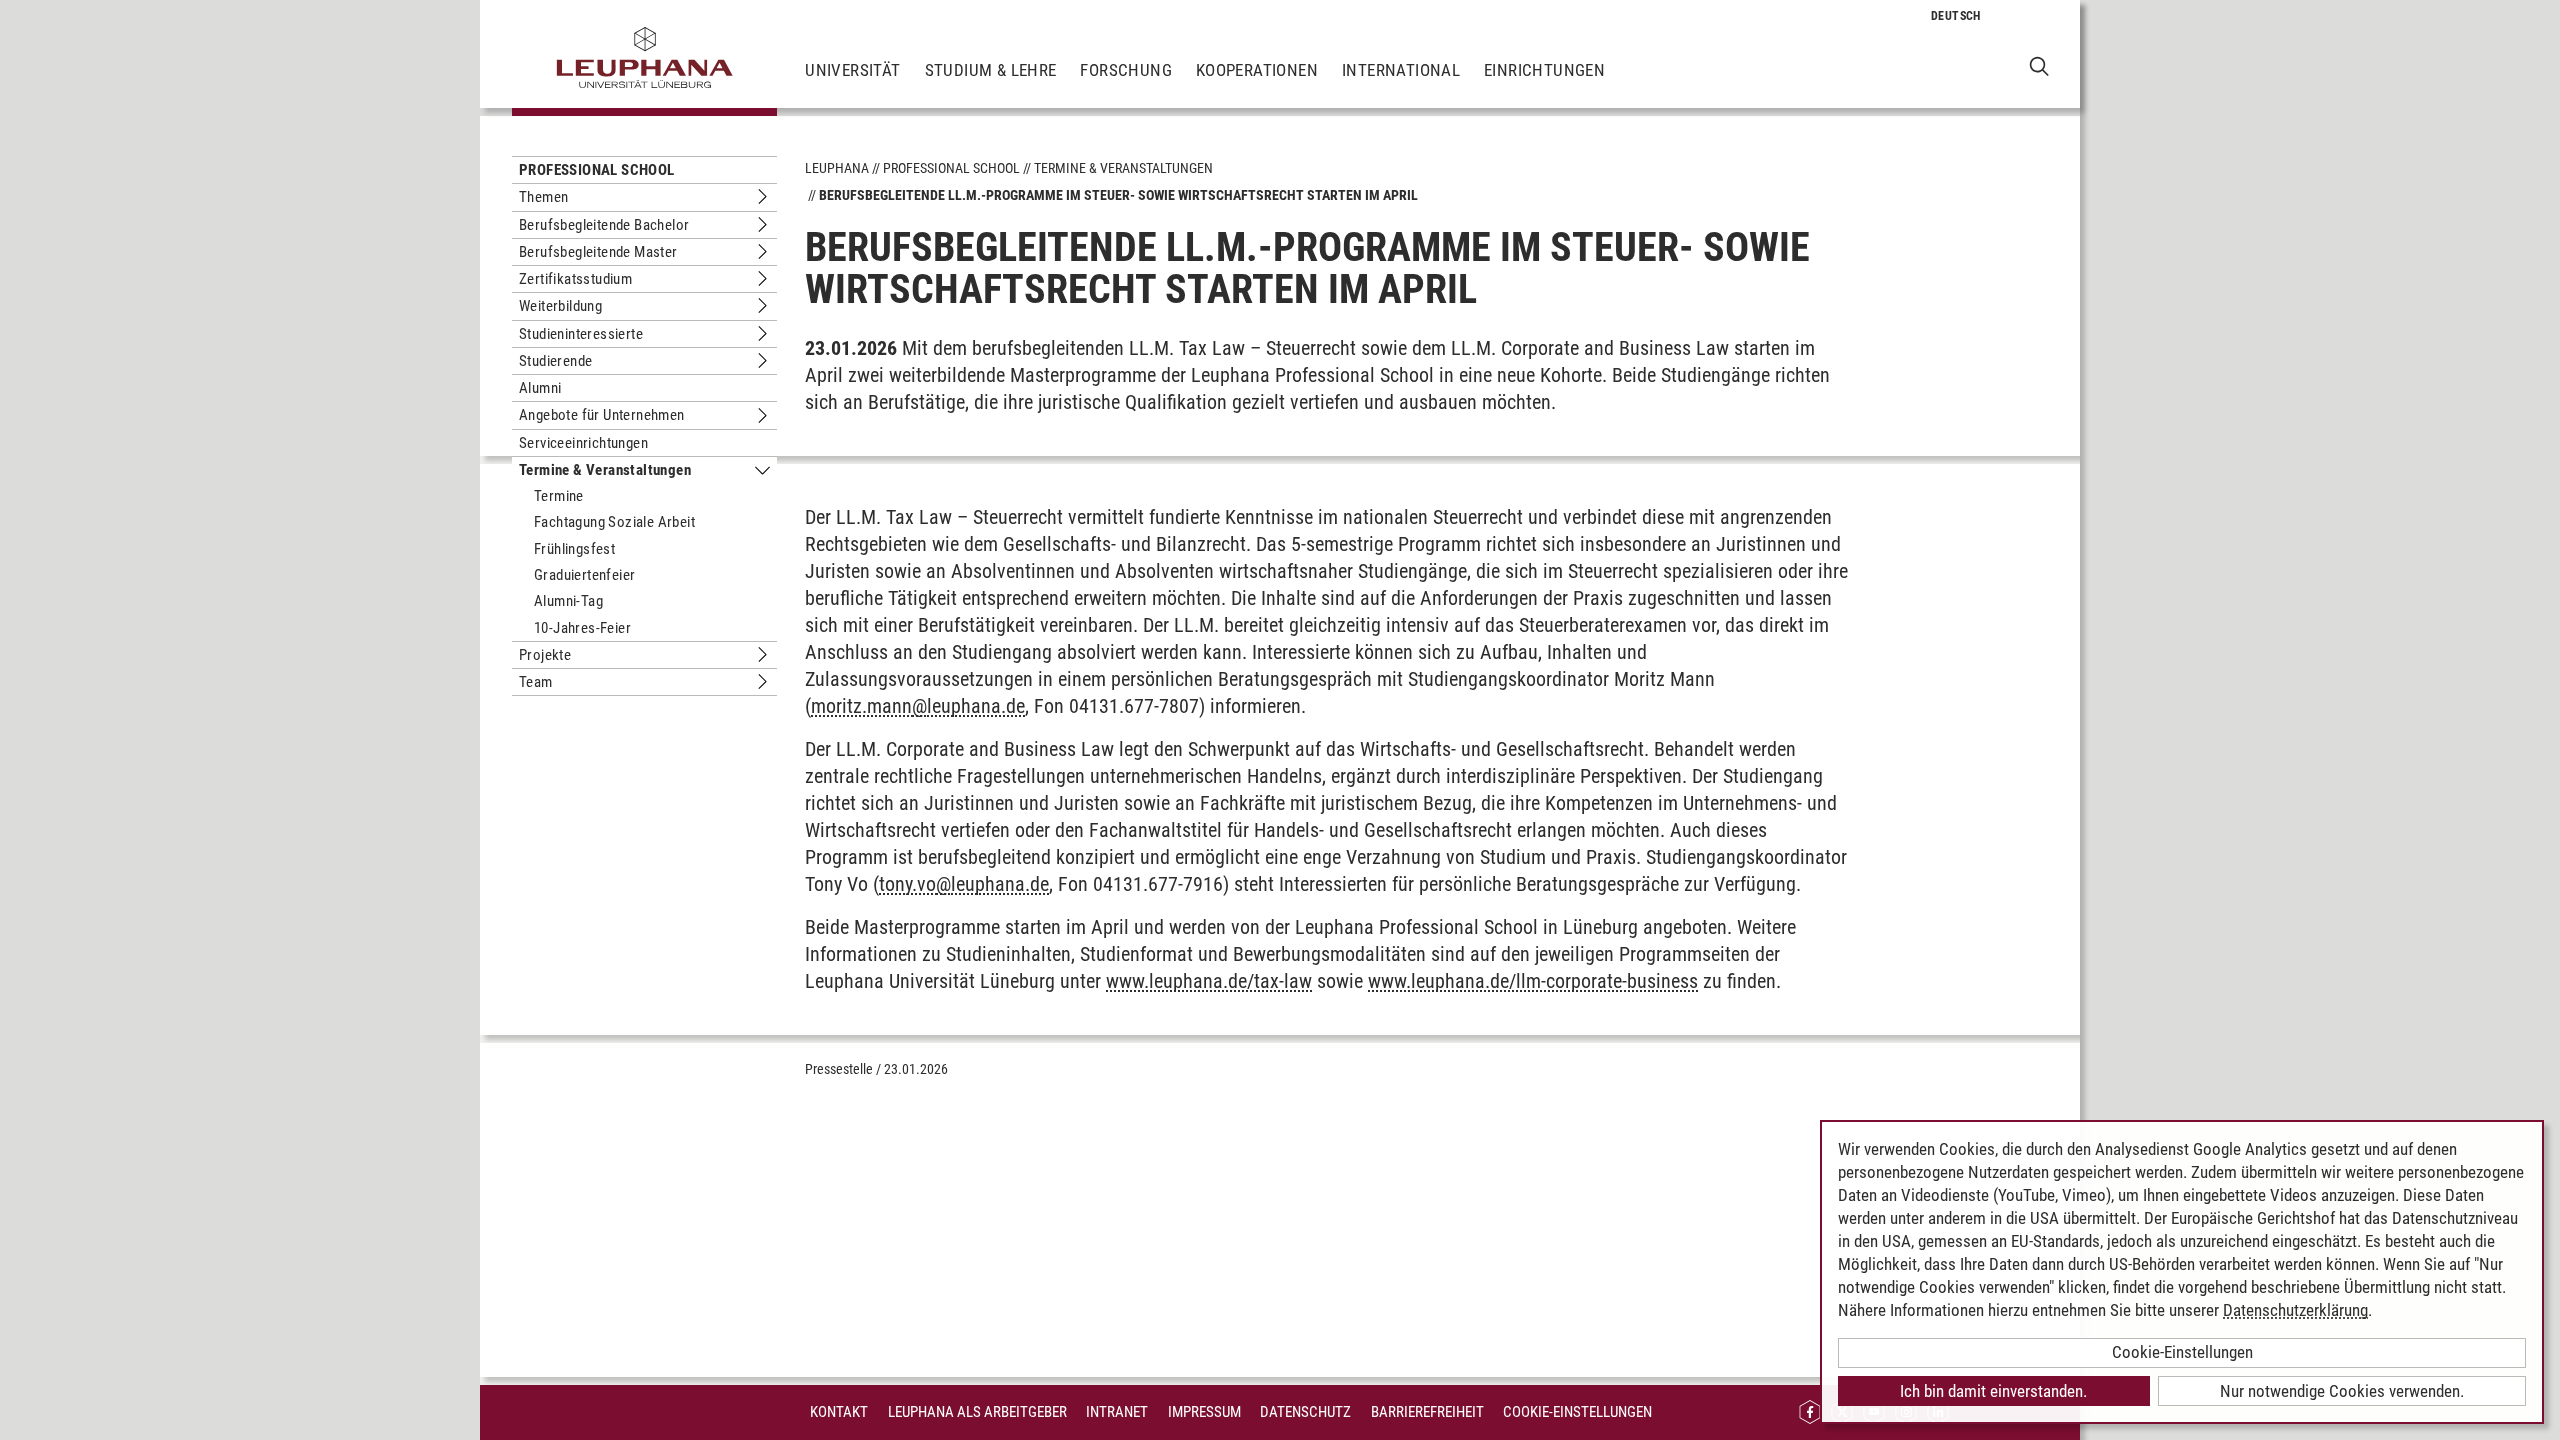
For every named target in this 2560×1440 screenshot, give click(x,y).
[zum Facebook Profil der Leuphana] (1810, 1412)
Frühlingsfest (574, 549)
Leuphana (837, 168)
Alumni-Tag (568, 601)
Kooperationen (1257, 70)
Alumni (540, 388)
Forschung (1126, 70)
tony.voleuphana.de (964, 884)
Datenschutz (1305, 1412)
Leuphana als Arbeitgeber (977, 1412)
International (1401, 70)
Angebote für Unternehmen (602, 415)
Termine (559, 496)
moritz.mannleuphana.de (918, 706)
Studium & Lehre (991, 70)
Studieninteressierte (581, 334)
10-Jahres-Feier (582, 628)
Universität (852, 70)
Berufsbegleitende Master (598, 252)
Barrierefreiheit (1427, 1412)
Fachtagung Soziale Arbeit (614, 522)
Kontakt (839, 1412)
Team (536, 682)
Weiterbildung (560, 306)
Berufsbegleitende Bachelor (604, 225)
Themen (543, 197)
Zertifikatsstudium (575, 279)
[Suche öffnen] (2039, 65)
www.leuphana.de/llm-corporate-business (1533, 981)
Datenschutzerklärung (2295, 1310)
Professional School (597, 170)
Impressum (1204, 1412)
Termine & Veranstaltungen (605, 470)
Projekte (545, 655)
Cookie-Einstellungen (1577, 1412)
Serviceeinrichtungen (583, 443)
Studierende (555, 361)
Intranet (1117, 1412)
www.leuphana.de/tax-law (1209, 981)
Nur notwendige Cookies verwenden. (2342, 1391)
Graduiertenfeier (584, 575)
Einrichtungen (1544, 70)
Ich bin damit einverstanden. (1993, 1391)
